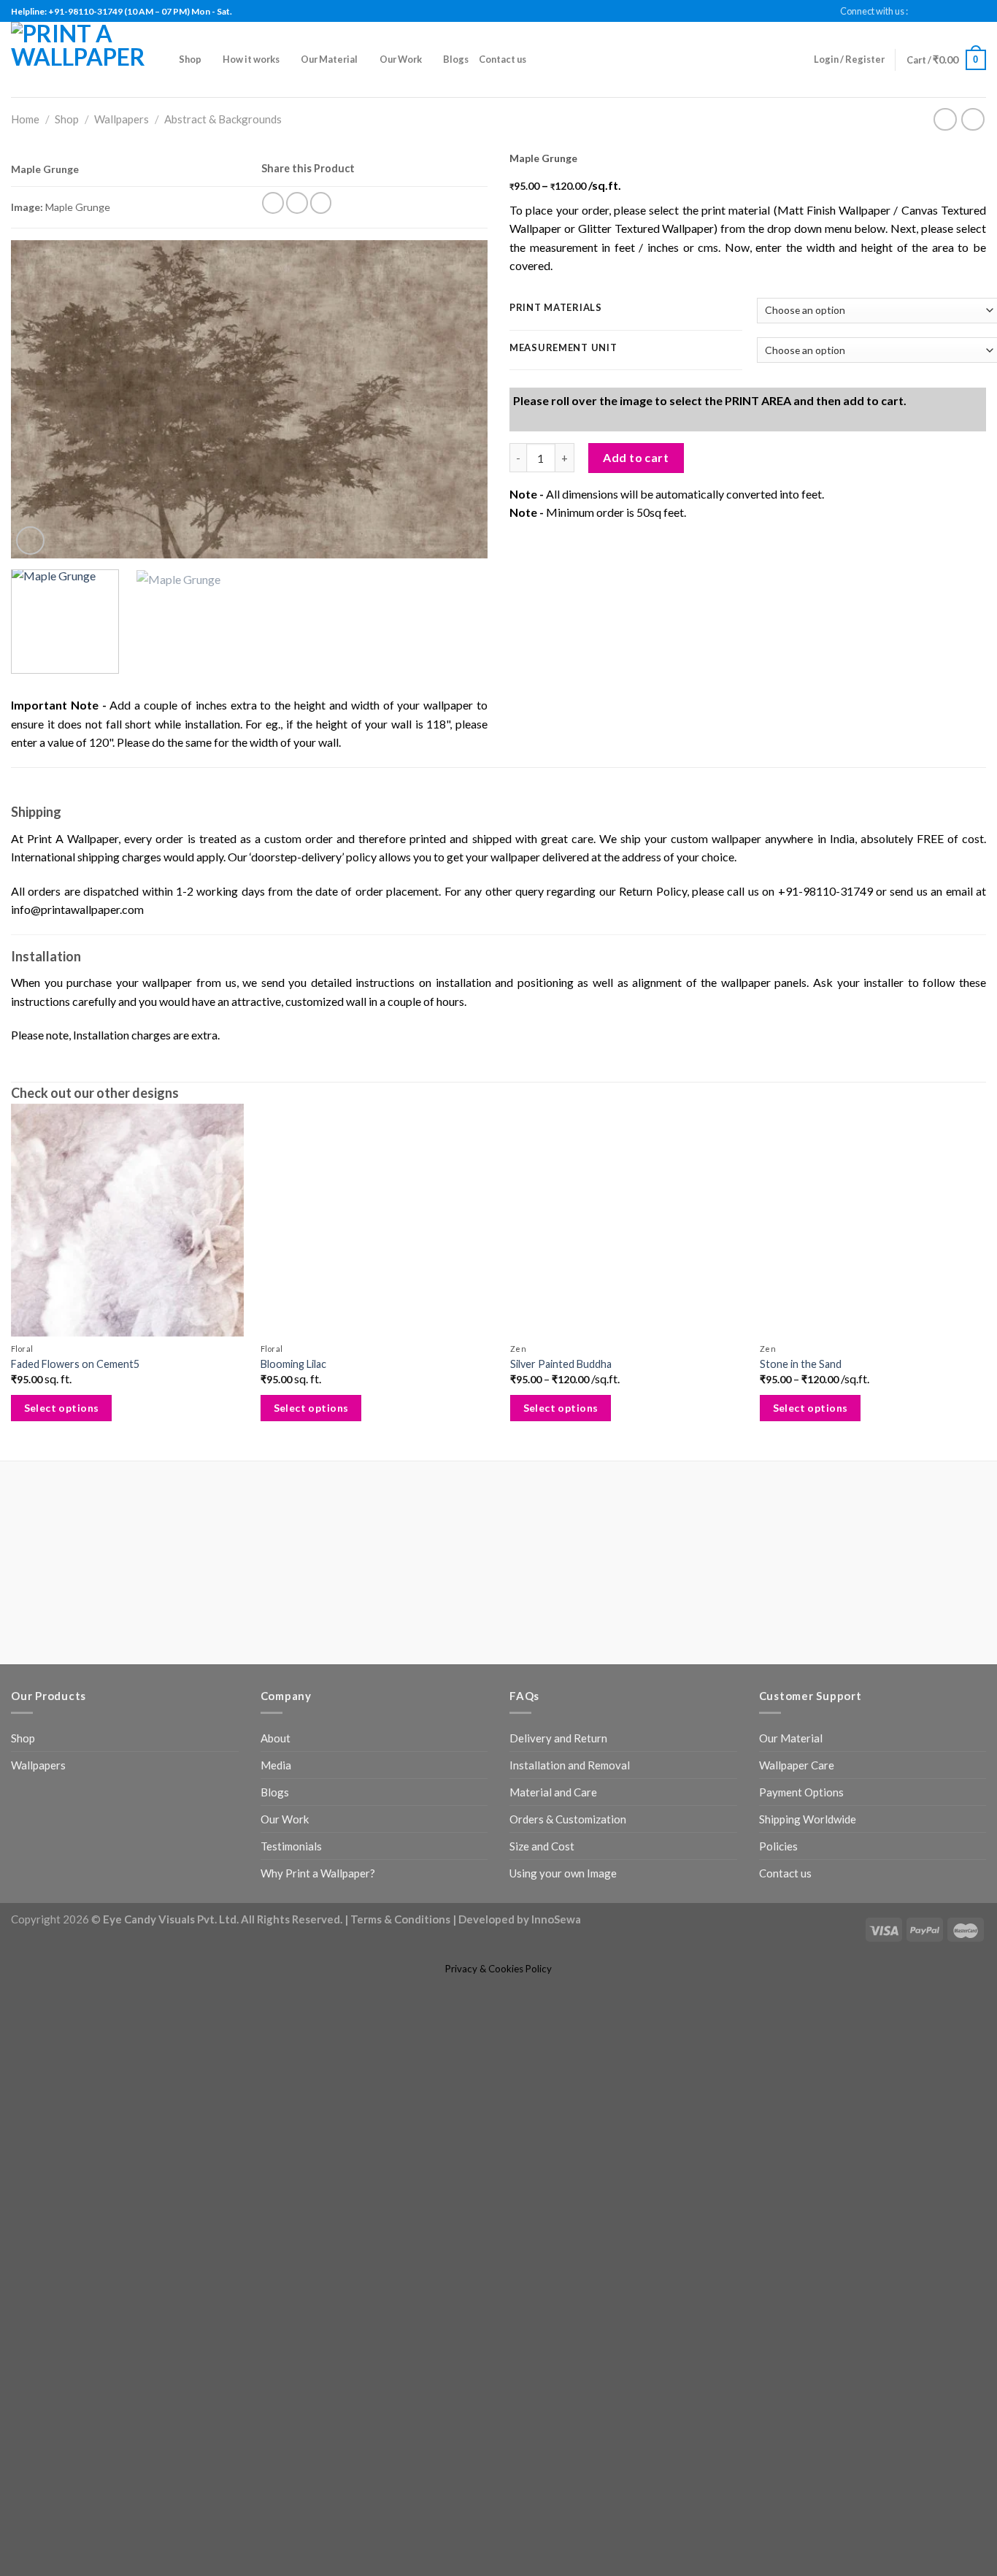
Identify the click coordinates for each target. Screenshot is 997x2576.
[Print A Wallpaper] (84, 59)
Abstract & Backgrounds (223, 119)
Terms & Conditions (400, 1973)
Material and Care (553, 1846)
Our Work (401, 59)
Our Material (329, 59)
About (276, 1792)
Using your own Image (563, 1927)
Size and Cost (542, 1900)
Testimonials (291, 1900)
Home (25, 119)
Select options (62, 1462)
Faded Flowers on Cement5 (75, 1417)
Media (276, 1819)
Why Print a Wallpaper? (318, 1927)
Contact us (503, 59)
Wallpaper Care (797, 1819)
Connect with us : (874, 11)
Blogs (456, 59)
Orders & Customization (568, 1873)
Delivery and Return (558, 1792)
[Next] (460, 409)
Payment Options (801, 1846)
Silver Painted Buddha (557, 1417)
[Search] (542, 60)
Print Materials (556, 308)
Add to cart (636, 616)
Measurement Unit (563, 348)
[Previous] (39, 409)
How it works (251, 59)
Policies (778, 1900)
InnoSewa (556, 1973)
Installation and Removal (570, 1819)
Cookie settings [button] (876, 2551)
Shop (190, 59)
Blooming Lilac (291, 1417)
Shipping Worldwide (808, 1873)
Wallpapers (122, 119)
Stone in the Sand (794, 1417)
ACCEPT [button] (951, 2550)
